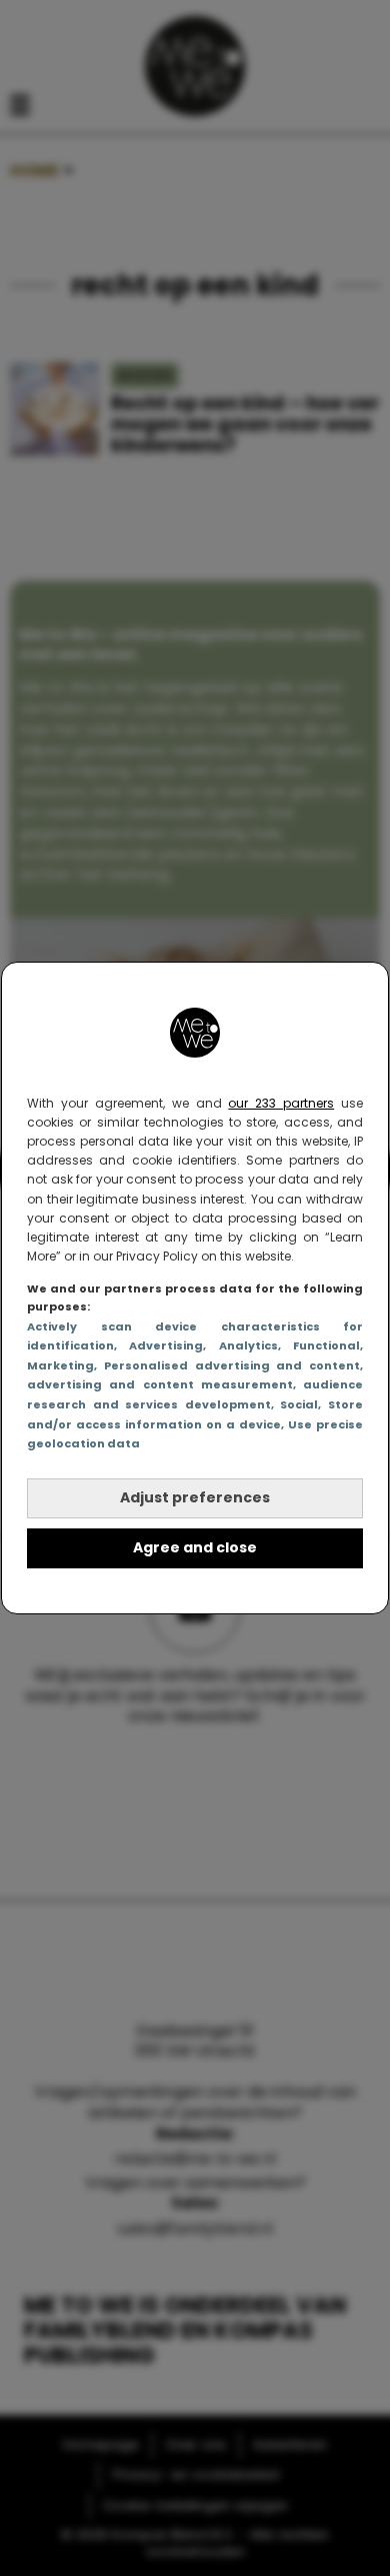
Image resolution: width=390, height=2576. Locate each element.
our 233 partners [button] (281, 1103)
